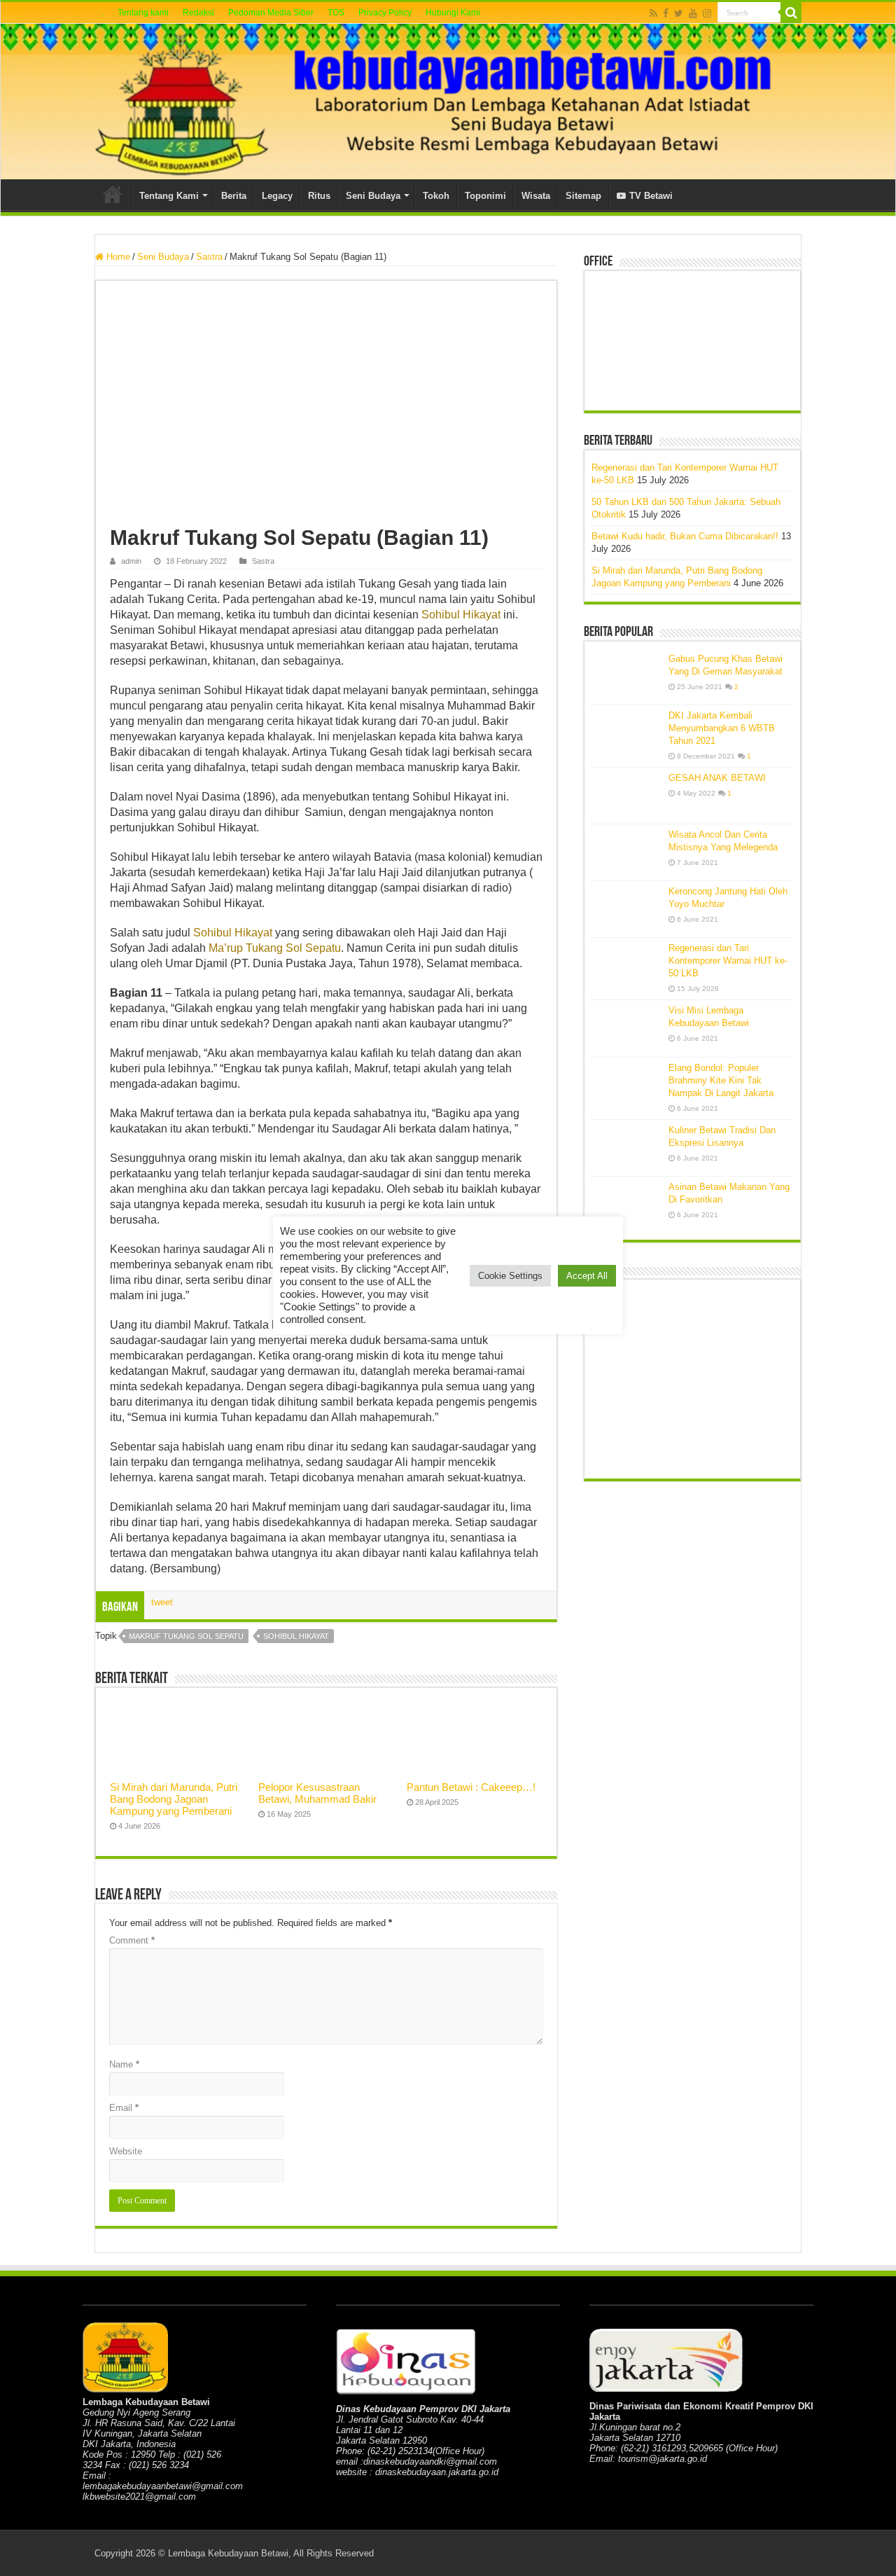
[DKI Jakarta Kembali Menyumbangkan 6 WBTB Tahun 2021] (626, 733)
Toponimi (485, 196)
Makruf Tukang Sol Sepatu (186, 1636)
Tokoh (436, 196)
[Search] (791, 13)
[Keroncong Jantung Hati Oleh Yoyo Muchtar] (626, 909)
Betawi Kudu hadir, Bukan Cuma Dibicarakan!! (685, 536)
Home (113, 194)
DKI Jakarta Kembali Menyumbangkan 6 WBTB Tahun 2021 (722, 728)
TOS (336, 13)
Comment (132, 1940)
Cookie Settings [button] (510, 1276)
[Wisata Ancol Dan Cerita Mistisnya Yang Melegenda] (626, 852)
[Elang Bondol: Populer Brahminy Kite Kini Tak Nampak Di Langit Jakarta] (626, 1086)
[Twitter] (679, 13)
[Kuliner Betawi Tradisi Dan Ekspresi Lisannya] (626, 1148)
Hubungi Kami (453, 13)
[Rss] (653, 13)
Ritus (319, 196)
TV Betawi (651, 196)
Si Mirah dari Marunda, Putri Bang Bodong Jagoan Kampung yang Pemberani (174, 1799)
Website (126, 2151)
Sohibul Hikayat (461, 615)
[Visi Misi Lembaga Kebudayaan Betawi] (626, 1028)
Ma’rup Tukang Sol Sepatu (275, 948)
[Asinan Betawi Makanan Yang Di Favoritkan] (626, 1205)
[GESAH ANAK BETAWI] (626, 796)
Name (124, 2064)
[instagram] (707, 13)
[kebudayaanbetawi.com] (448, 102)
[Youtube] (693, 13)
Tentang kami (143, 13)
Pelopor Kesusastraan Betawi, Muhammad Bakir (317, 1793)
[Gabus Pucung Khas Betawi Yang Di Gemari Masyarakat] (626, 677)
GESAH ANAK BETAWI (717, 778)
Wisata (536, 196)
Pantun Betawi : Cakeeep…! (471, 1787)
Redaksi (198, 13)
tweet (162, 1602)
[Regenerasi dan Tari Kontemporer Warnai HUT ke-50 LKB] (626, 966)
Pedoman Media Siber (271, 13)
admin (131, 561)
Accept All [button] (587, 1276)
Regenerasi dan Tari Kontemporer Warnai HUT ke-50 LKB (728, 961)
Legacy (277, 196)
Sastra (209, 257)
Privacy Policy (385, 13)
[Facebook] (666, 13)
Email (124, 2108)
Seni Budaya (373, 196)
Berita (234, 196)
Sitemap (583, 196)
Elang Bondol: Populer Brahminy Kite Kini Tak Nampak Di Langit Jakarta (721, 1080)
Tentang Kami (169, 196)
